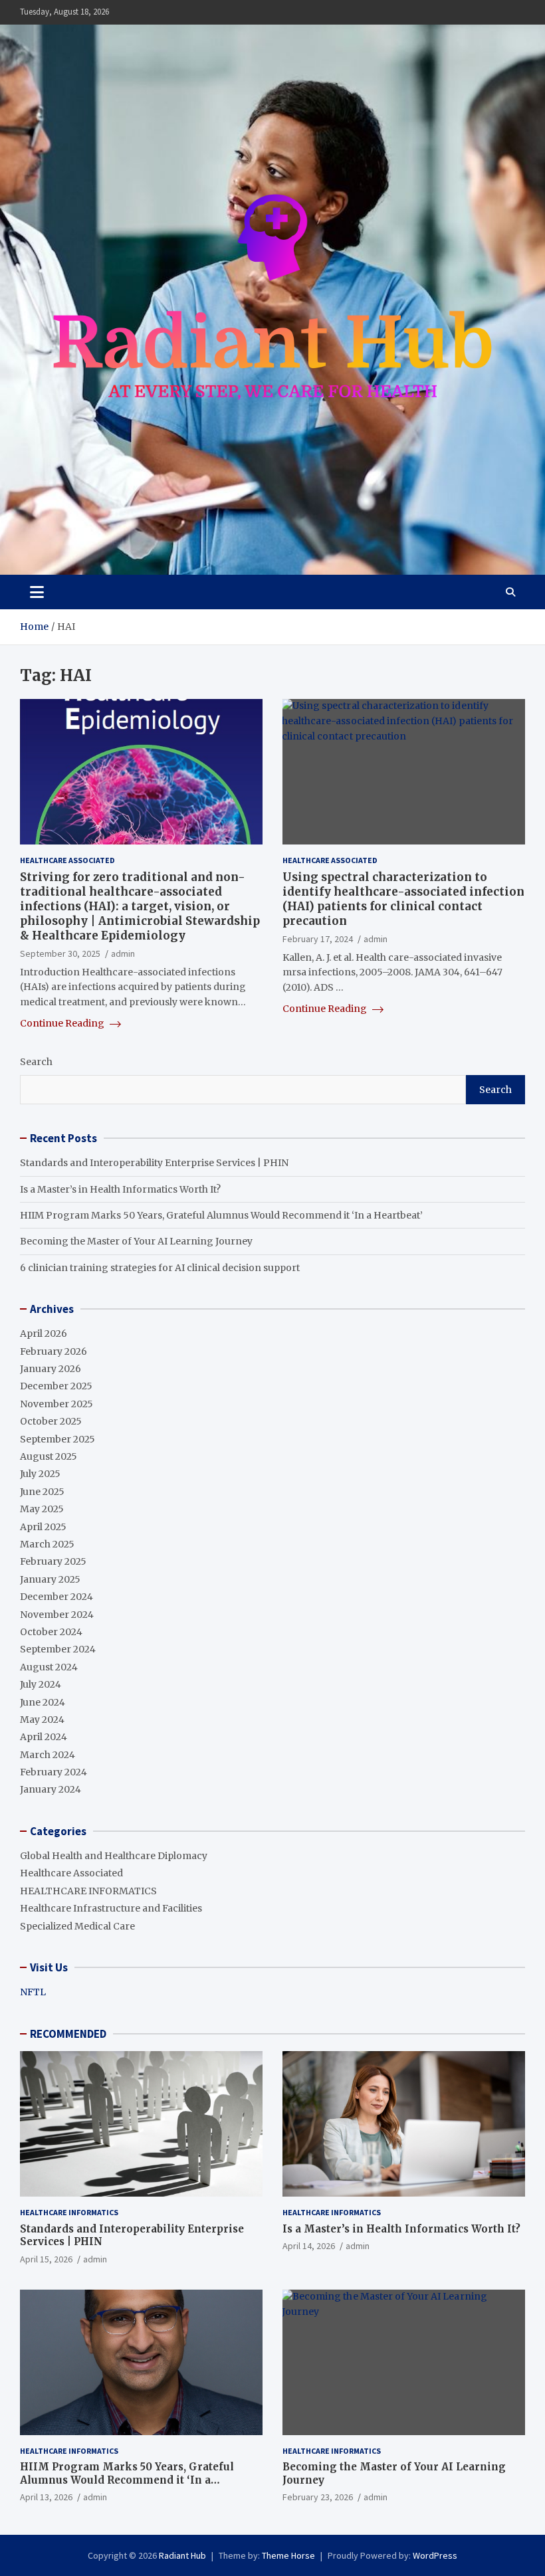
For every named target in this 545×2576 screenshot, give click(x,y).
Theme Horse (288, 2555)
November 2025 (56, 1404)
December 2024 (56, 1597)
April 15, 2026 (46, 2259)
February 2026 (54, 1351)
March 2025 (47, 1544)
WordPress (435, 2555)
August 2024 (49, 1667)
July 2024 (41, 1684)
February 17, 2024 (318, 939)
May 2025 (42, 1509)
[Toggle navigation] (37, 592)
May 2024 (42, 1720)
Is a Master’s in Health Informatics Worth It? (120, 1189)
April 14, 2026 (309, 2246)
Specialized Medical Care (77, 1926)
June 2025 (42, 1492)
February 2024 (54, 1772)
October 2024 (51, 1632)
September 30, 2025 (60, 953)
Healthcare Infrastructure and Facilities (111, 1908)
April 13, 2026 (46, 2497)
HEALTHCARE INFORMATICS (88, 1891)
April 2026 (44, 1334)
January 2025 (50, 1579)
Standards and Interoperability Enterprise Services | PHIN (154, 1163)
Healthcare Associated (67, 860)
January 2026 (51, 1369)
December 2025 (56, 1386)
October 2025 (51, 1421)
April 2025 (43, 1527)
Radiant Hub (182, 2555)
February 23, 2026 (318, 2497)
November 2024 (57, 1615)
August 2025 (49, 1456)
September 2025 (57, 1439)
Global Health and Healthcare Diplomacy (114, 1856)
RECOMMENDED (68, 2034)
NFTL (33, 1992)
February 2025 (53, 1561)
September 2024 (58, 1649)
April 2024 (44, 1737)
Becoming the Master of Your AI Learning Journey (136, 1241)
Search (36, 1062)
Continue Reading (63, 1023)
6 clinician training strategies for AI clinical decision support (160, 1268)
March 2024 (48, 1755)
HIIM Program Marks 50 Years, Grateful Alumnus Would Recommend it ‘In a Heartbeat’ (221, 1215)
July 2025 (40, 1474)
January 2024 (51, 1789)
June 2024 (43, 1702)
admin (123, 953)
